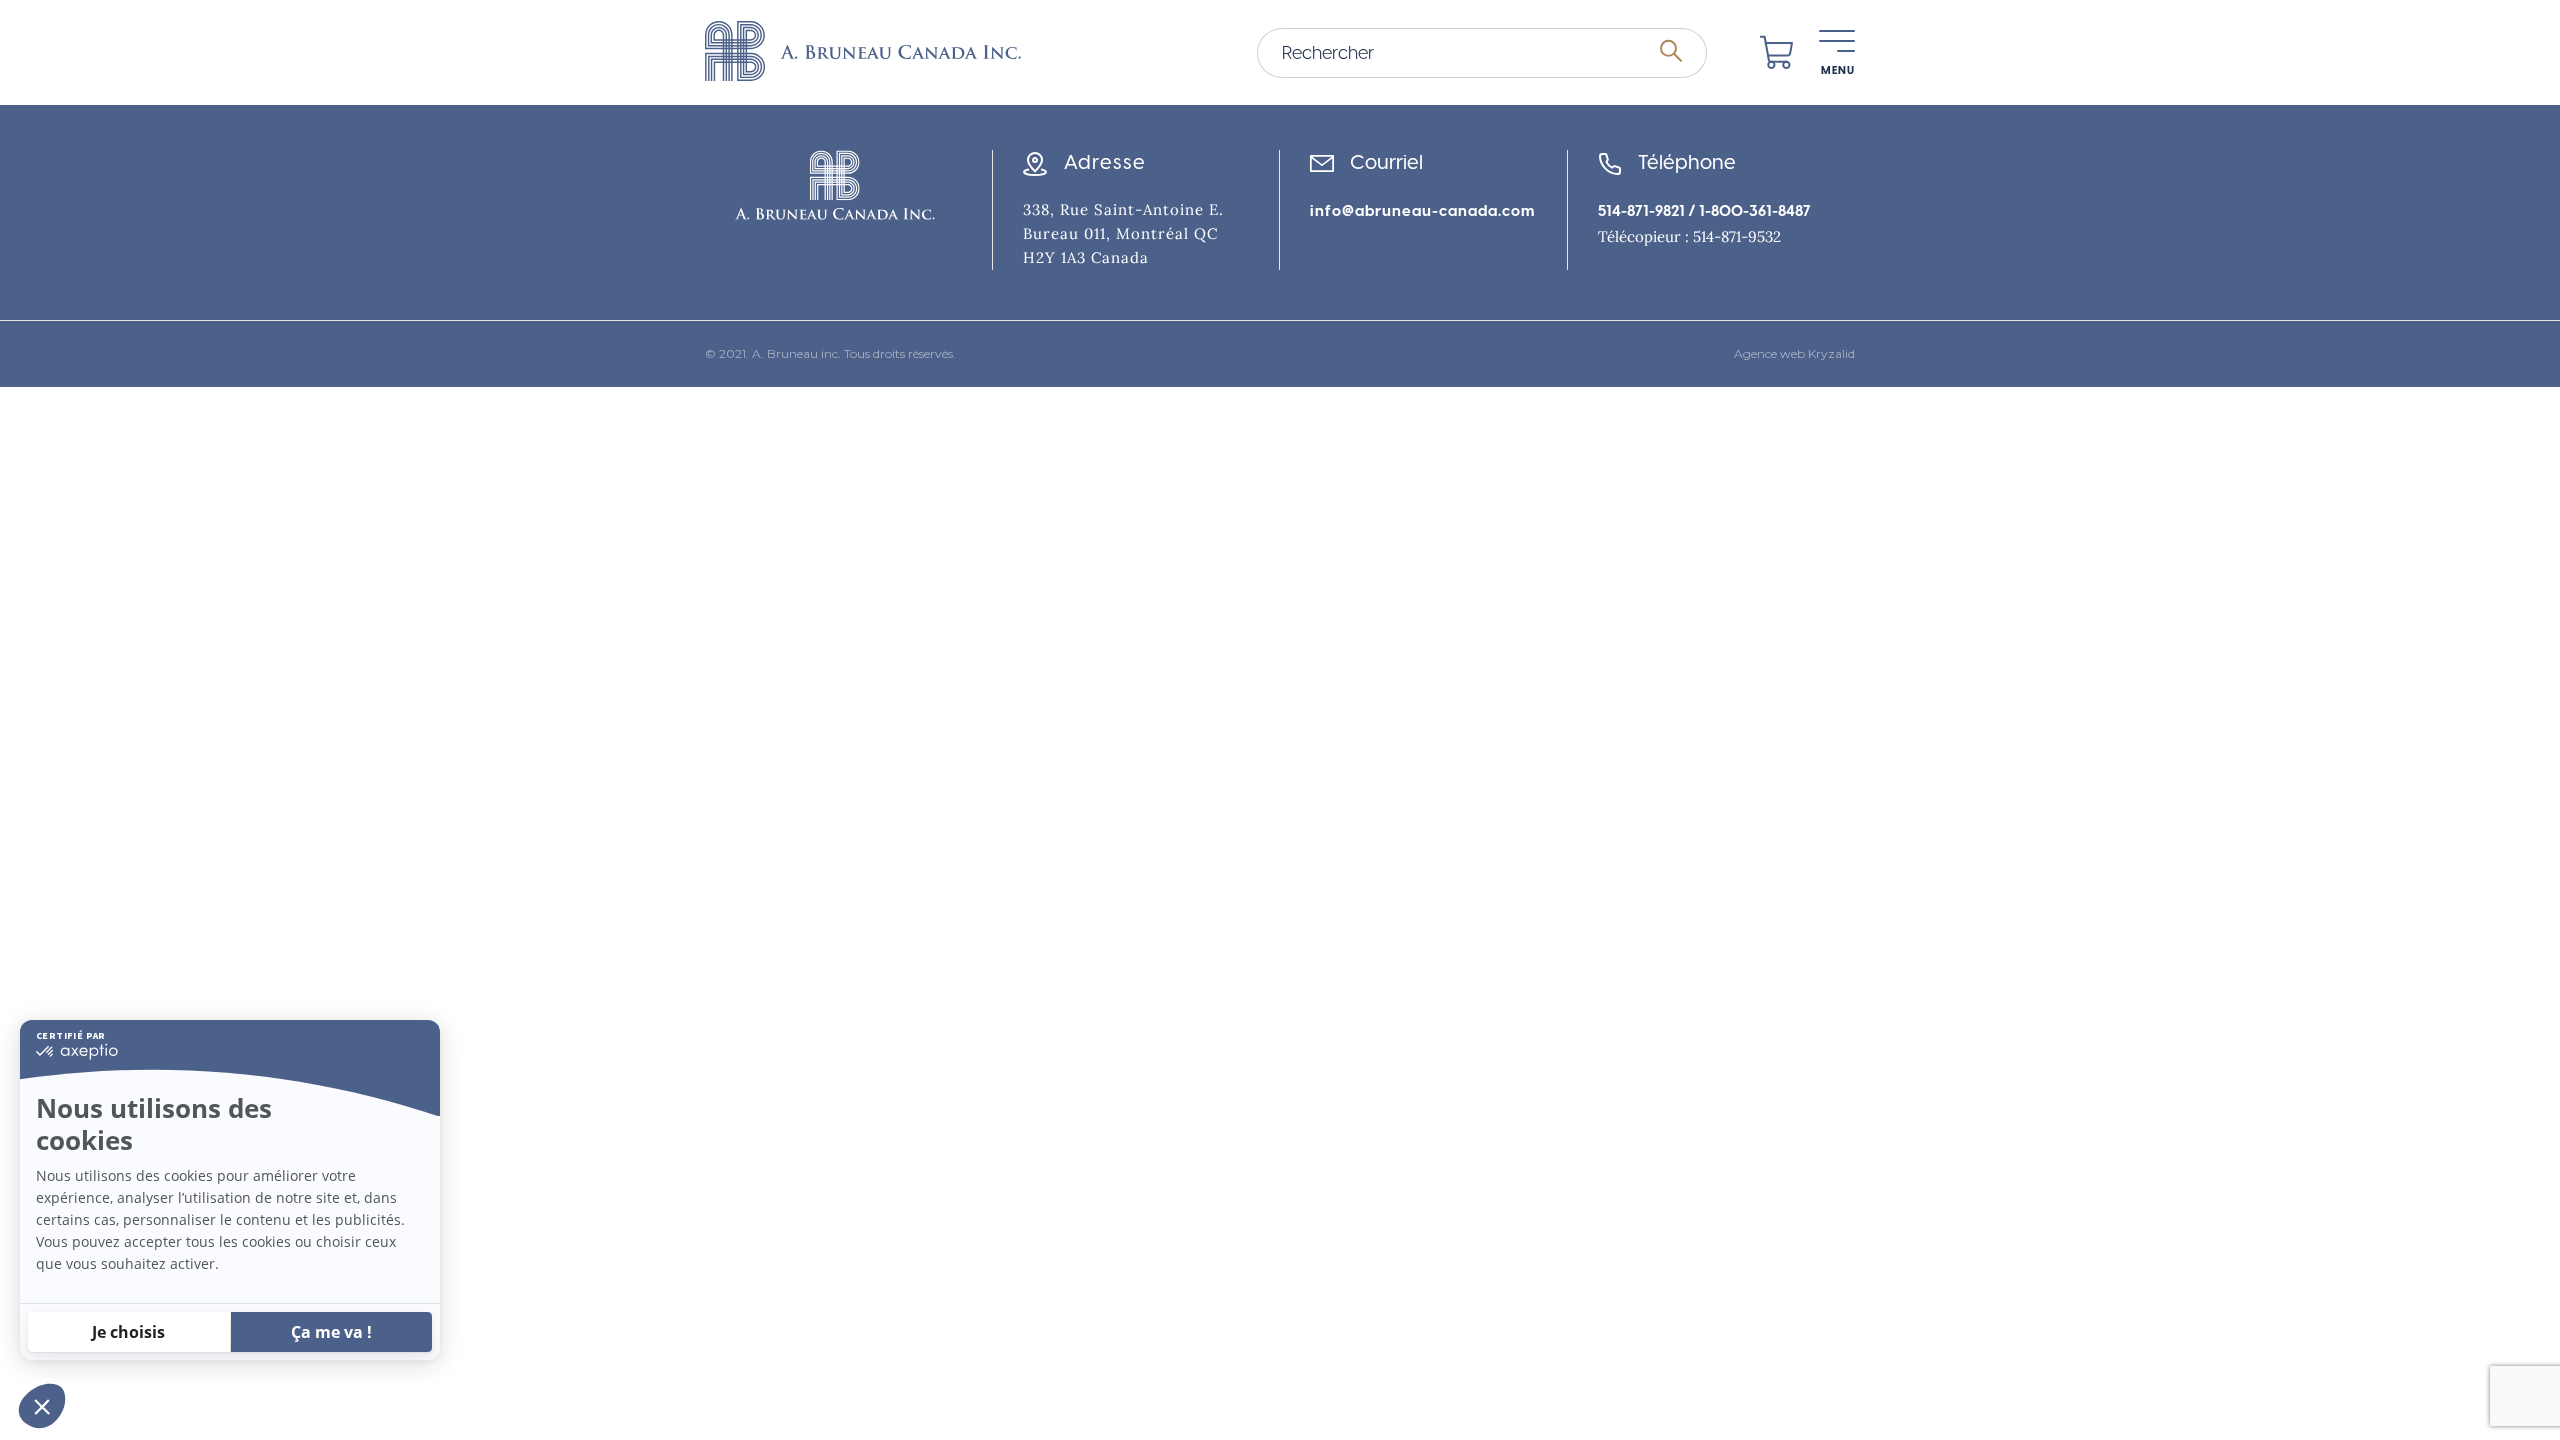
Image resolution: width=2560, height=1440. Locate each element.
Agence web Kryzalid (1794, 354)
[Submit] (1671, 52)
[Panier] (1777, 53)
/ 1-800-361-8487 (1748, 211)
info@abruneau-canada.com (1422, 211)
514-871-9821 (1641, 211)
